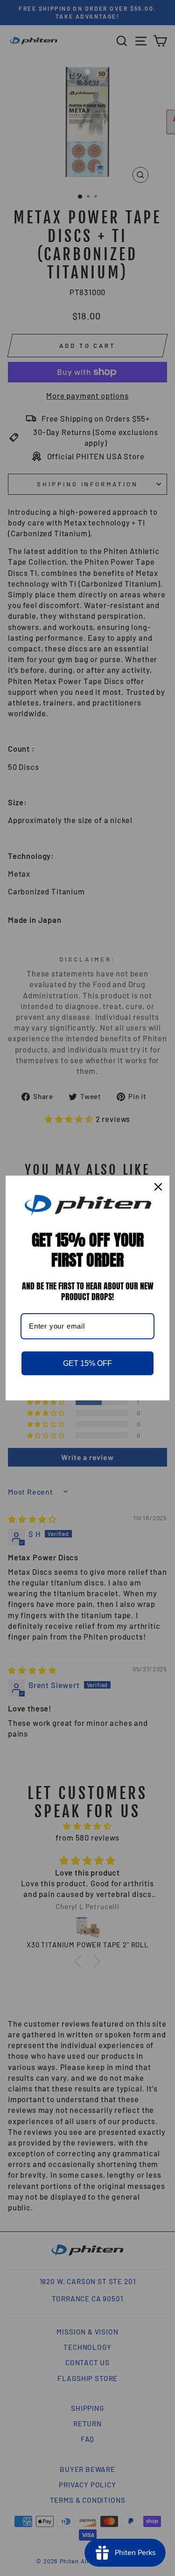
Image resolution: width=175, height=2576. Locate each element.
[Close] (158, 1187)
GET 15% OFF (87, 1363)
